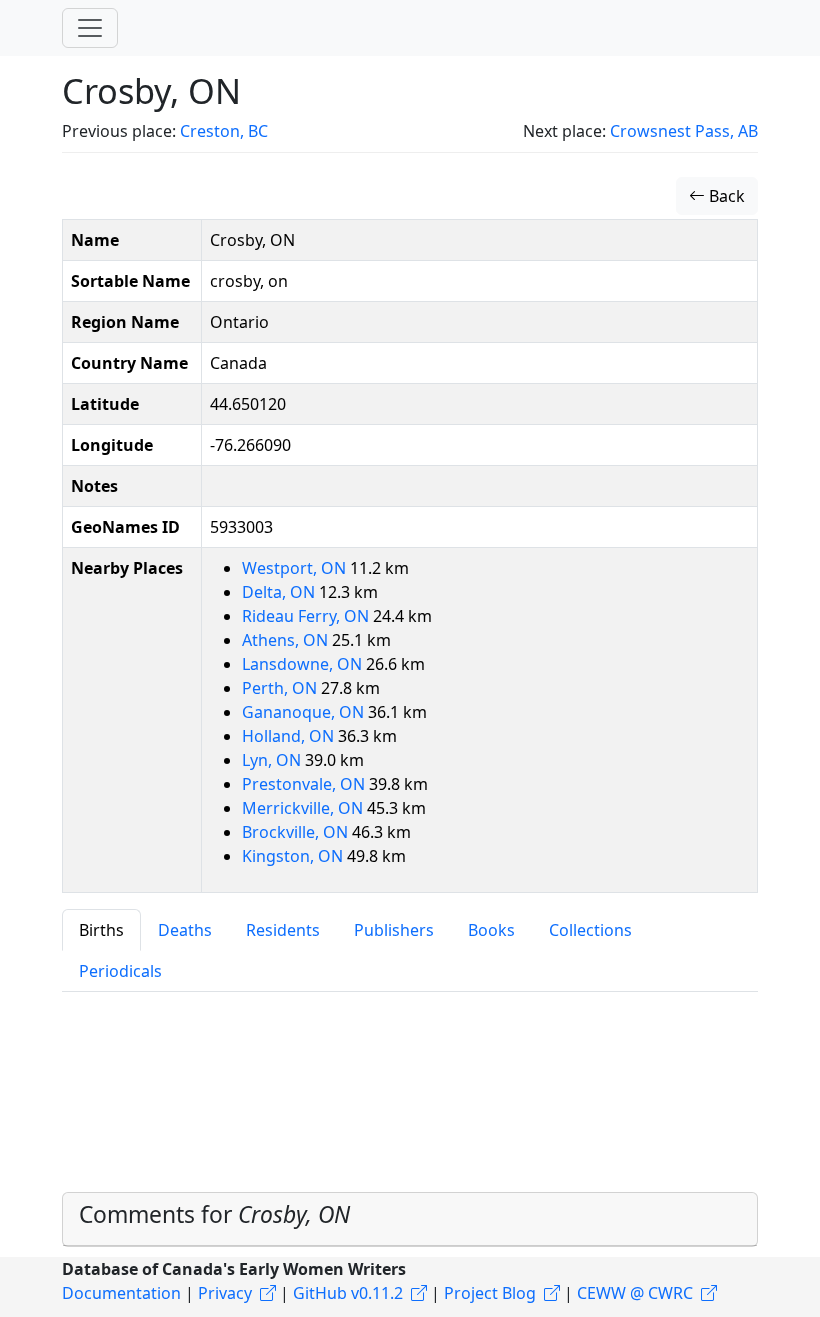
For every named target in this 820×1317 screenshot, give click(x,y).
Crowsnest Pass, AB (684, 131)
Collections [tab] (590, 930)
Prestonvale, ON (305, 784)
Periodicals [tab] (120, 971)
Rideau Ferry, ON (307, 616)
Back (725, 196)
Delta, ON (280, 592)
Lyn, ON (273, 760)
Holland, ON (290, 736)
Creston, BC (224, 131)
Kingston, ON (294, 856)
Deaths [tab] (185, 930)
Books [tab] (491, 930)
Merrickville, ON (304, 808)
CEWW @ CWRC (635, 1293)
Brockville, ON (297, 832)
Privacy (225, 1293)
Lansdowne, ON (304, 664)
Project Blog (490, 1293)
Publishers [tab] (394, 930)
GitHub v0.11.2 (348, 1293)
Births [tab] (101, 930)
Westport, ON (296, 568)
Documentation (121, 1293)
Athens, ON (287, 640)
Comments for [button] (214, 1214)
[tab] (410, 1219)
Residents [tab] (283, 930)
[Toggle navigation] (90, 28)
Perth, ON (281, 688)
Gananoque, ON (305, 712)
